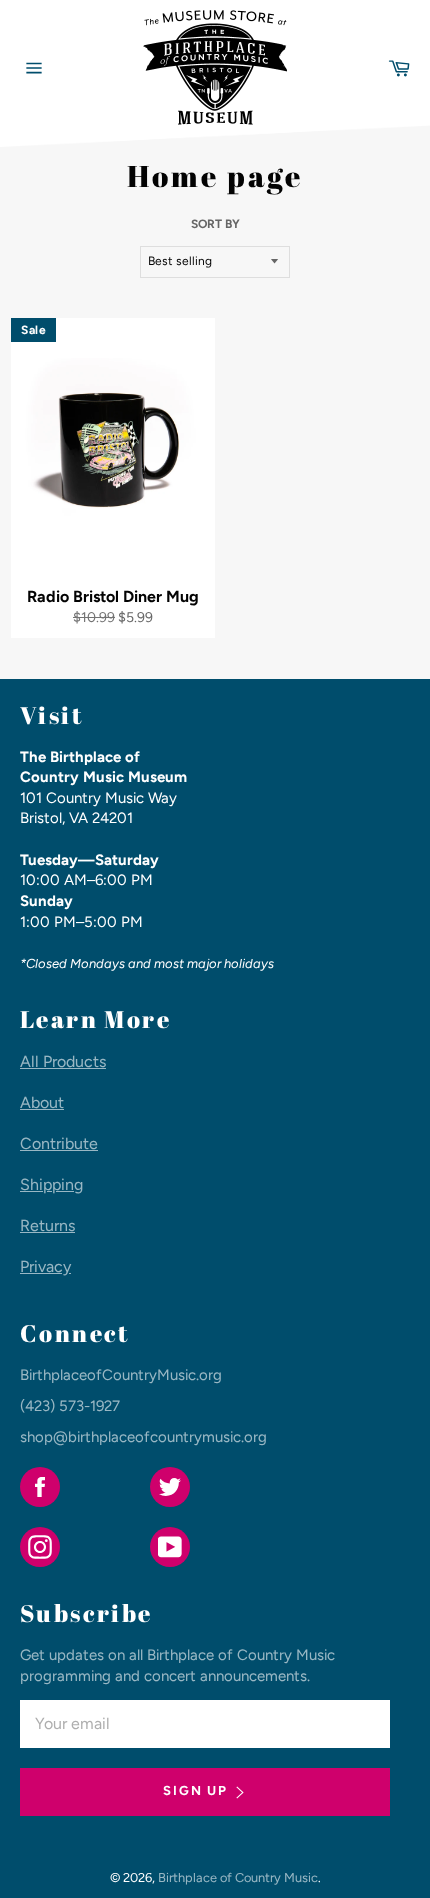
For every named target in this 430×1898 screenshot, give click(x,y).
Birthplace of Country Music (238, 1877)
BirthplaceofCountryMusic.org (121, 1375)
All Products (63, 1061)
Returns (47, 1225)
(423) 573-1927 (70, 1406)
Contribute (59, 1143)
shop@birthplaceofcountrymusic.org (143, 1437)
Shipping (51, 1184)
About (42, 1102)
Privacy (45, 1266)
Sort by (215, 224)
